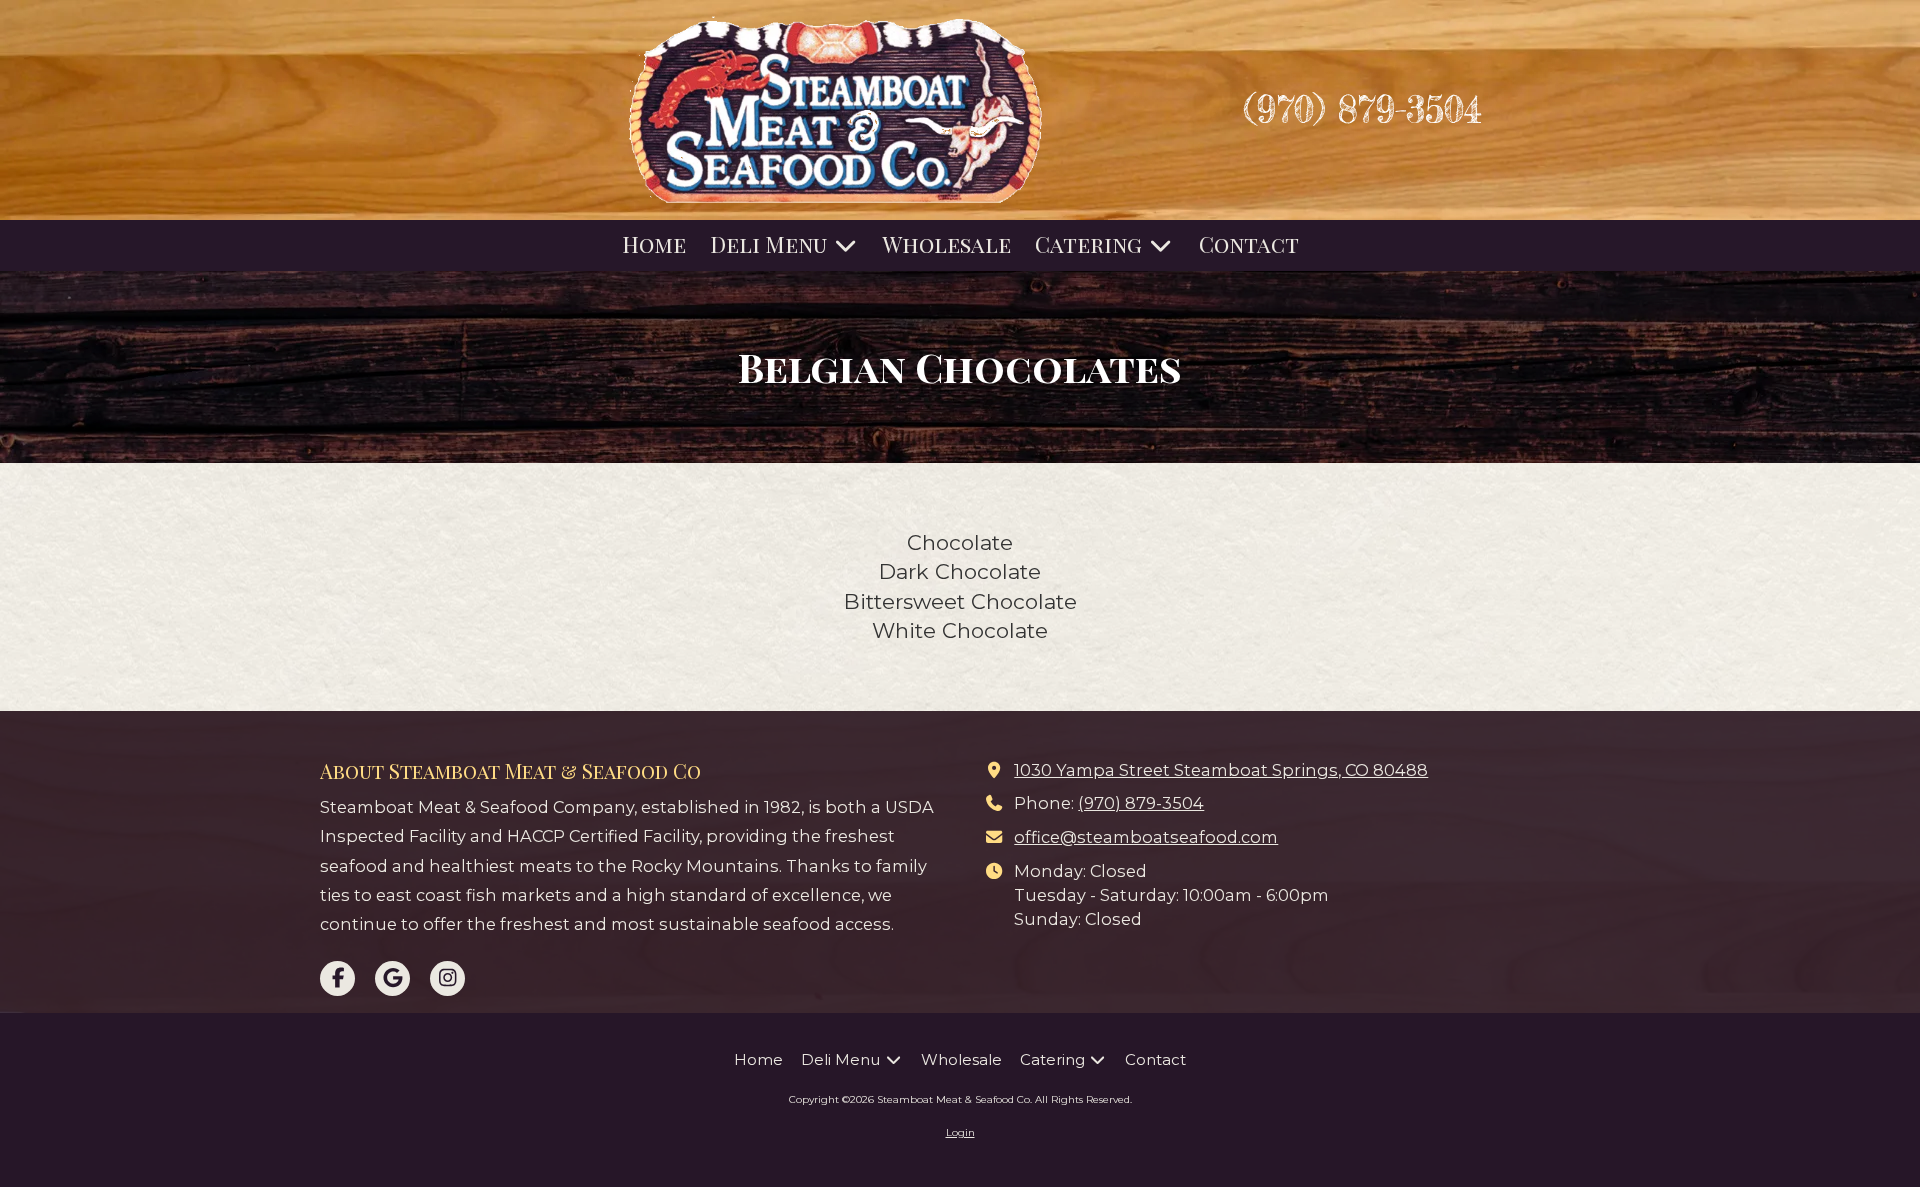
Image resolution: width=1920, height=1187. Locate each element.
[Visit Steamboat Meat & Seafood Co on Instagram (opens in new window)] (447, 978)
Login (960, 1132)
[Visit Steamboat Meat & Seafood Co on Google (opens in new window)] (392, 978)
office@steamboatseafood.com (1146, 837)
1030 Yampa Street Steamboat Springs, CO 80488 (1221, 770)
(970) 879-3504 (1141, 803)
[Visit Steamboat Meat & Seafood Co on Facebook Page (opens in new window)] (337, 978)
